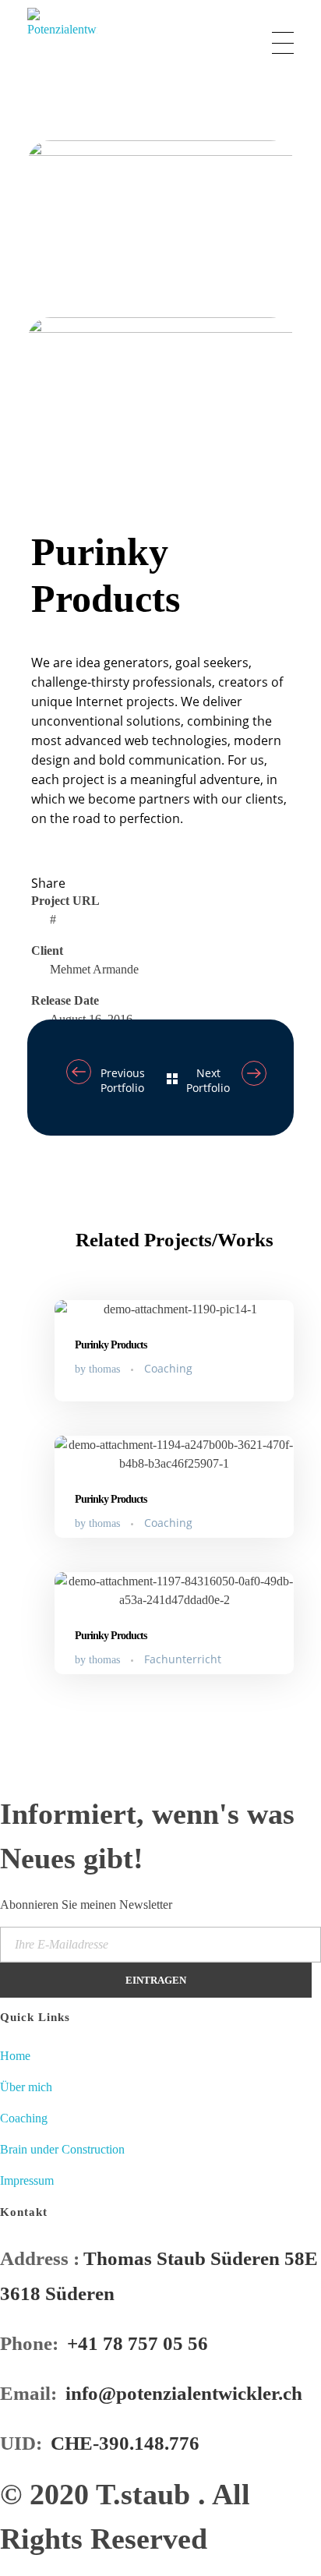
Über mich (26, 2087)
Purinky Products (111, 1345)
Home (15, 2056)
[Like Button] (43, 855)
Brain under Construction (62, 2149)
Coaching (168, 1368)
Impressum (27, 2180)
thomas (106, 1369)
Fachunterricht (183, 1659)
